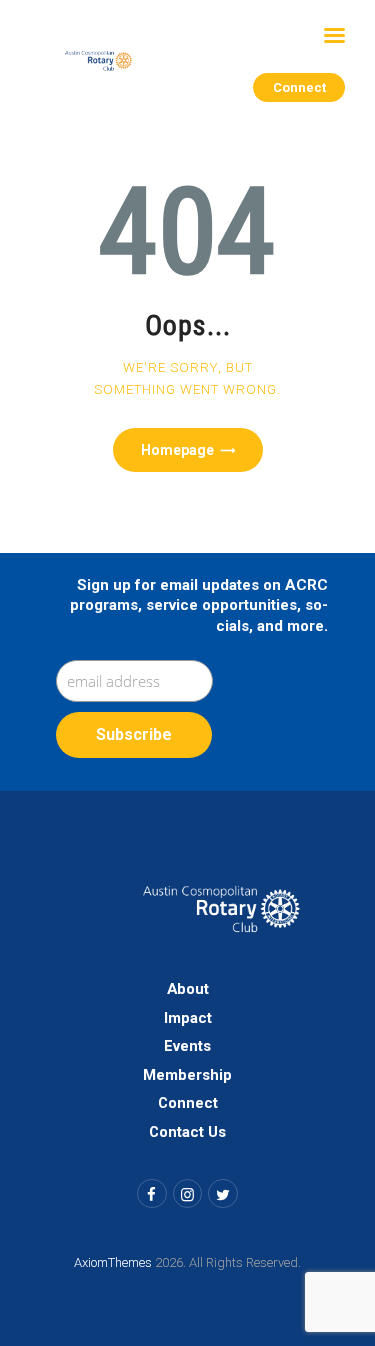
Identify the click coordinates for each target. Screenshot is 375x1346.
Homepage (177, 450)
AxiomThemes (113, 1262)
